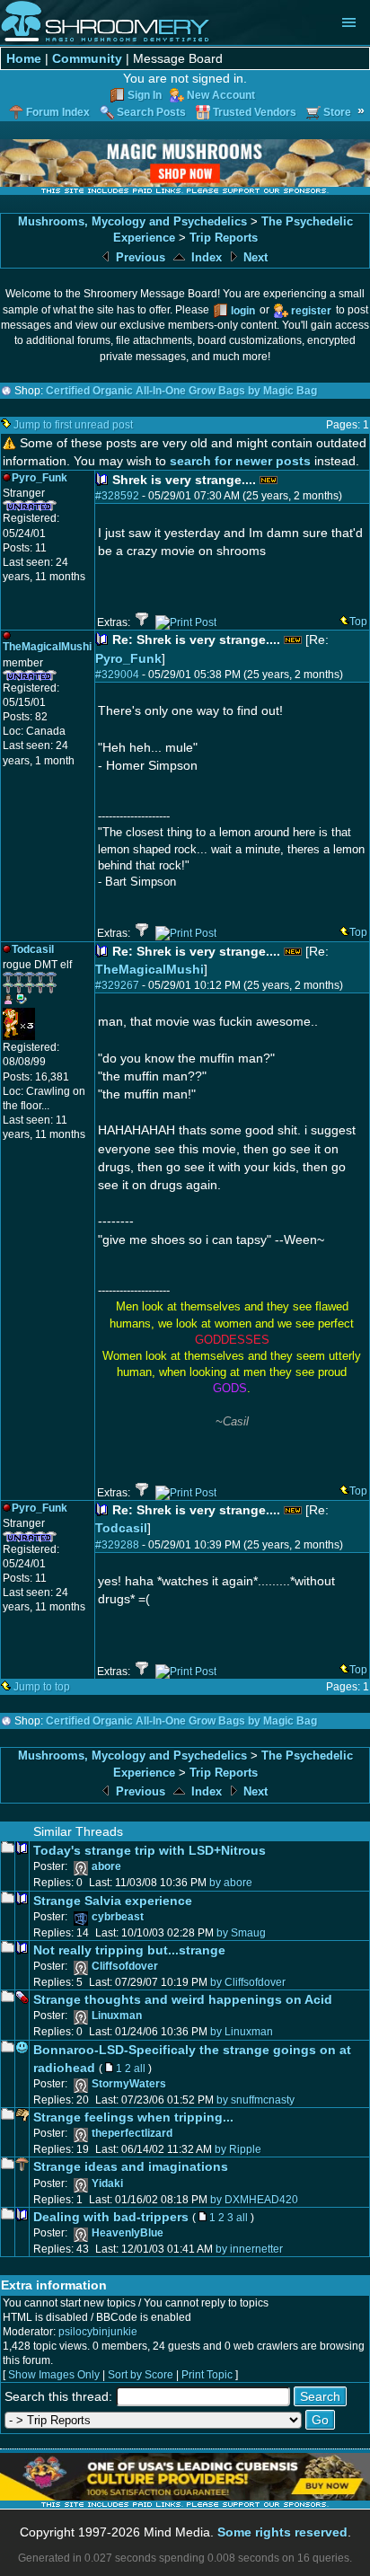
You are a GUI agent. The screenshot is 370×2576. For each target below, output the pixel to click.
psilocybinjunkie (98, 2332)
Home (24, 58)
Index (205, 257)
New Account (221, 95)
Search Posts (151, 112)
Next (254, 257)
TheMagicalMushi (150, 969)
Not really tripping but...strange (129, 1950)
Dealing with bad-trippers (111, 2217)
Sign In (145, 95)
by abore (231, 1883)
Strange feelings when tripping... (133, 2117)
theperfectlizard (132, 2133)
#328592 (117, 496)
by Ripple (238, 2149)
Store (337, 112)
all (140, 2069)
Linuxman (117, 2016)
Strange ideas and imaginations (131, 2166)
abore (106, 1866)
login (243, 311)
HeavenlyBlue (128, 2233)
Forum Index (58, 112)
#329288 (117, 1545)
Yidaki (107, 2183)
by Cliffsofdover (248, 1982)
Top (358, 622)
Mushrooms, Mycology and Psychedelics (132, 221)
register (311, 311)
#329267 (117, 985)
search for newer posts (240, 461)
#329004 (117, 675)
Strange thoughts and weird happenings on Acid (183, 1999)
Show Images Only (54, 2375)
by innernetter (249, 2249)
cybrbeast (118, 1917)
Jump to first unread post (73, 425)
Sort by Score (141, 2375)
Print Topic (207, 2375)
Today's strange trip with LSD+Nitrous (150, 1850)
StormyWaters (129, 2084)
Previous (139, 257)
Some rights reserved (282, 2532)
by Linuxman (242, 2032)
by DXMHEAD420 (254, 2200)
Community (87, 58)
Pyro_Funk (128, 658)
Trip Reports (224, 238)
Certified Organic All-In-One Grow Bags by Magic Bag (181, 391)
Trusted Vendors (255, 112)
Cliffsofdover (125, 1966)
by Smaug (241, 1933)
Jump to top (42, 1687)
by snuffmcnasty (255, 2100)
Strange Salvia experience (113, 1901)
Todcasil (121, 1528)
